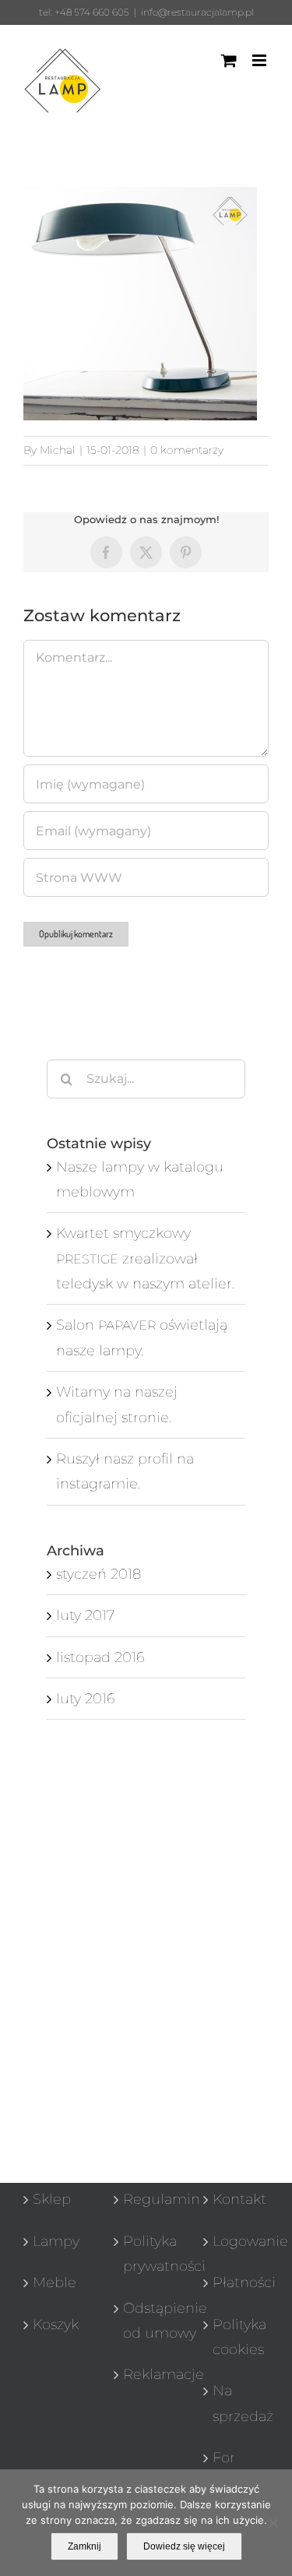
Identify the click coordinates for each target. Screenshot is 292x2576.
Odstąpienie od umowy (147, 2321)
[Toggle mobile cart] (229, 60)
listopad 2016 (100, 1657)
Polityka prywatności (147, 2254)
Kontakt (237, 2199)
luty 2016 (86, 1699)
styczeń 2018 (99, 1574)
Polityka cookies (237, 2337)
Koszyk (56, 2325)
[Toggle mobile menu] (260, 60)
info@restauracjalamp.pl (197, 12)
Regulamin (147, 2199)
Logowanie (237, 2241)
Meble (55, 2283)
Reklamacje (147, 2374)
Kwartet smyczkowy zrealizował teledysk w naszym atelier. (145, 1258)
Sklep (52, 2199)
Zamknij (84, 2546)
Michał (58, 450)
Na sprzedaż (237, 2403)
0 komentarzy (187, 450)
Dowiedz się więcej (184, 2546)
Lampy (56, 2241)
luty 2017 (85, 1615)
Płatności (237, 2283)
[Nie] (273, 2523)
